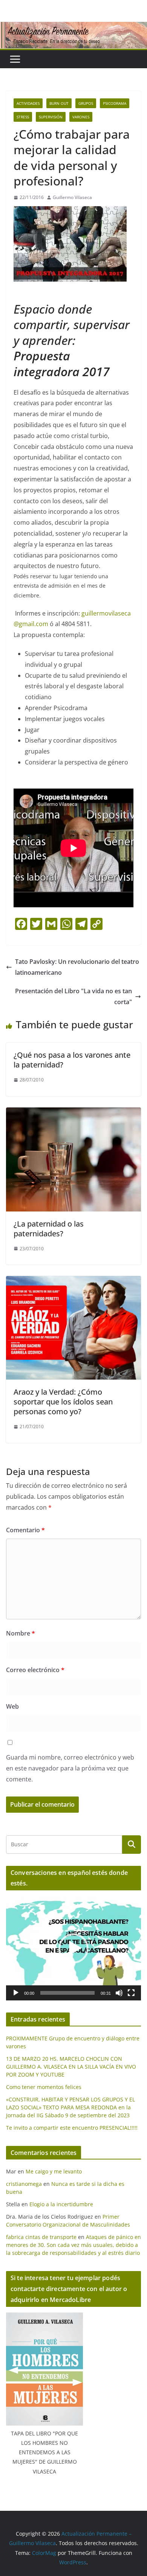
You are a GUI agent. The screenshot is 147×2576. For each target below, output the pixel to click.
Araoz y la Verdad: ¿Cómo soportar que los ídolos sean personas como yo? (63, 1402)
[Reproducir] (16, 1993)
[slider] (67, 1993)
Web (12, 1706)
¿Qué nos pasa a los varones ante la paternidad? (72, 1060)
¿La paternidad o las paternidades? (49, 1229)
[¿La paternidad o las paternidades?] (73, 1113)
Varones (81, 117)
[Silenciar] (119, 1993)
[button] (73, 1948)
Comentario (25, 1530)
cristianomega (24, 2184)
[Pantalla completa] (131, 1993)
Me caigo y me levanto (54, 2171)
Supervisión (51, 117)
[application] (73, 1948)
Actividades (28, 103)
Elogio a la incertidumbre (61, 2204)
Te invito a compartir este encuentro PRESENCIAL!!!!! (72, 2128)
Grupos (86, 103)
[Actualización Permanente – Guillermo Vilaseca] (73, 27)
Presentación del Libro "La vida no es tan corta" (73, 996)
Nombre (21, 1633)
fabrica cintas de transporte (41, 2237)
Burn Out (59, 103)
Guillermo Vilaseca (72, 197)
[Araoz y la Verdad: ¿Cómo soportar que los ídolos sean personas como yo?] (73, 1281)
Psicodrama (115, 103)
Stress (23, 117)
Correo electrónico (35, 1670)
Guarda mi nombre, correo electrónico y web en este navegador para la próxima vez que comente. (70, 1768)
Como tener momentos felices (44, 2087)
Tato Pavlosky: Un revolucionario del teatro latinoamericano (77, 967)
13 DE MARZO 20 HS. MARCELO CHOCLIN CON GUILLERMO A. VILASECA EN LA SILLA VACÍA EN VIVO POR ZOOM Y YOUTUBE (71, 2067)
